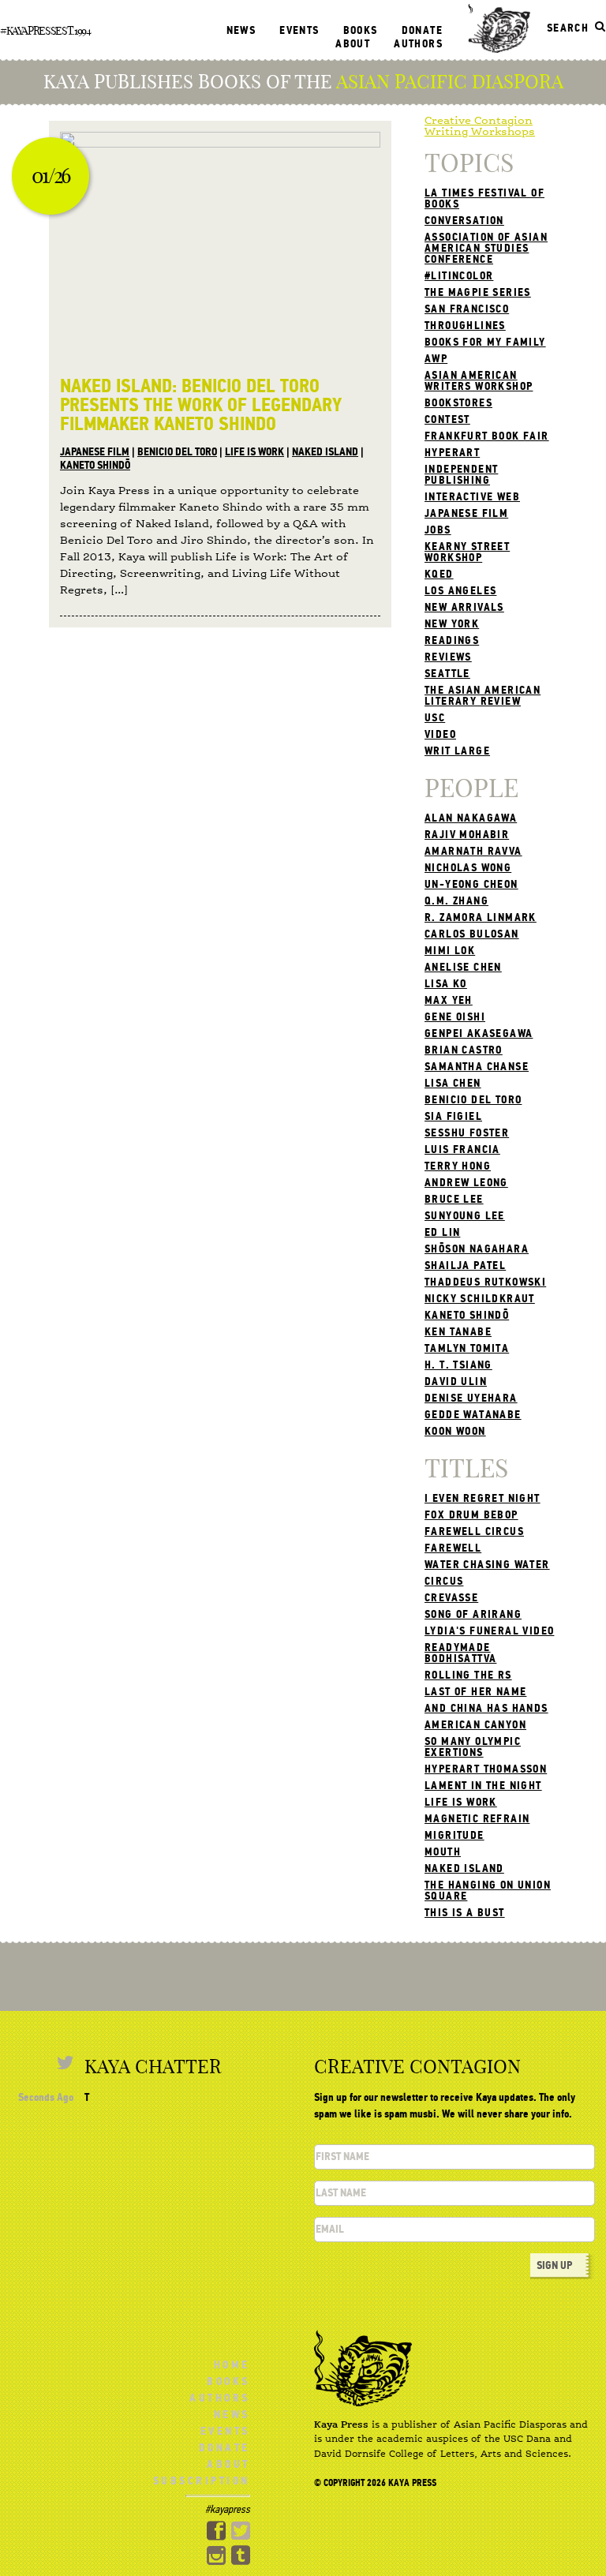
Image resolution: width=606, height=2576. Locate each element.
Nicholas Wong (468, 868)
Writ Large (457, 751)
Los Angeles (460, 591)
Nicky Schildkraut (480, 1299)
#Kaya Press (28, 31)
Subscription (202, 2481)
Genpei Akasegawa (479, 1033)
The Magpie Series (478, 292)
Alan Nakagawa (471, 818)
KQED (439, 574)
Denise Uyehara (471, 1398)
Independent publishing (461, 475)
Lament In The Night (483, 1786)
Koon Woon (455, 1431)
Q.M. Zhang (456, 901)
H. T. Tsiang (458, 1365)
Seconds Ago (46, 2097)
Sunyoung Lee (465, 1216)
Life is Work (254, 452)
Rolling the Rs (468, 1675)
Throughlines (465, 326)
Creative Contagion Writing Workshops (480, 126)
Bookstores (458, 403)
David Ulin (456, 1382)
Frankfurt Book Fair (487, 436)
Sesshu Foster (467, 1133)
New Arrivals (464, 607)
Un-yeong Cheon (471, 884)
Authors (418, 44)
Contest (447, 419)
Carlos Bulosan (472, 934)
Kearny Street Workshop (467, 552)
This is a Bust (465, 1913)
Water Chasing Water (487, 1565)
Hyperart (452, 453)
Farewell (453, 1548)
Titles (466, 1468)
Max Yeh (449, 1000)
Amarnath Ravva (473, 851)
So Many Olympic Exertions (473, 1747)
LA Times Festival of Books (484, 198)
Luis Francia (462, 1149)
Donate (422, 30)
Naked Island (325, 452)
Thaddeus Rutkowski (485, 1282)
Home (232, 2365)
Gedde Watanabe (473, 1415)
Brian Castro (464, 1050)
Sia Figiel (453, 1116)
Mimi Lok (450, 951)
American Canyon (475, 1725)
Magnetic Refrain (477, 1819)
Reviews (448, 657)
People (471, 788)
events (299, 30)
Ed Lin (442, 1232)
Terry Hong (458, 1166)
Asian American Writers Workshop (479, 381)
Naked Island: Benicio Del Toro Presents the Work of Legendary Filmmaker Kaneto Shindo (201, 405)
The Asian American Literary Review (483, 696)
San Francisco (467, 309)
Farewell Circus (474, 1531)
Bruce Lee (454, 1199)
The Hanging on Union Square (488, 1891)
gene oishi (455, 1017)
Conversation (464, 221)
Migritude (454, 1835)
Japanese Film (95, 452)
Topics (469, 163)
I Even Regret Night (483, 1498)
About (353, 44)
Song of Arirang (473, 1614)
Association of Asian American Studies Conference (486, 248)
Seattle (447, 674)
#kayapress (228, 2509)
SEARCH (568, 28)
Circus (444, 1581)
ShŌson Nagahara (477, 1249)
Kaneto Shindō (95, 465)
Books (361, 30)
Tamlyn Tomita (467, 1348)
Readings (452, 640)
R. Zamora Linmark (481, 917)
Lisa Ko (446, 984)
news (241, 30)
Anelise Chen (463, 967)
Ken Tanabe (458, 1332)
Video (440, 734)
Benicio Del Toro (177, 452)
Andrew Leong (466, 1183)
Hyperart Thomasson (486, 1769)
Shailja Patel (465, 1266)
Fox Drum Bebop (471, 1515)
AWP (436, 359)
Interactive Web (472, 497)
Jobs (438, 530)
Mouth (443, 1852)
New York (452, 624)
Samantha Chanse (477, 1067)
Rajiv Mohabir (467, 835)
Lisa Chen (453, 1083)
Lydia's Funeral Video (489, 1631)
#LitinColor (459, 276)
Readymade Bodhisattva (460, 1653)
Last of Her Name (475, 1692)
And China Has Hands (486, 1708)
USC (435, 718)
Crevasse (451, 1598)
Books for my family (485, 342)
